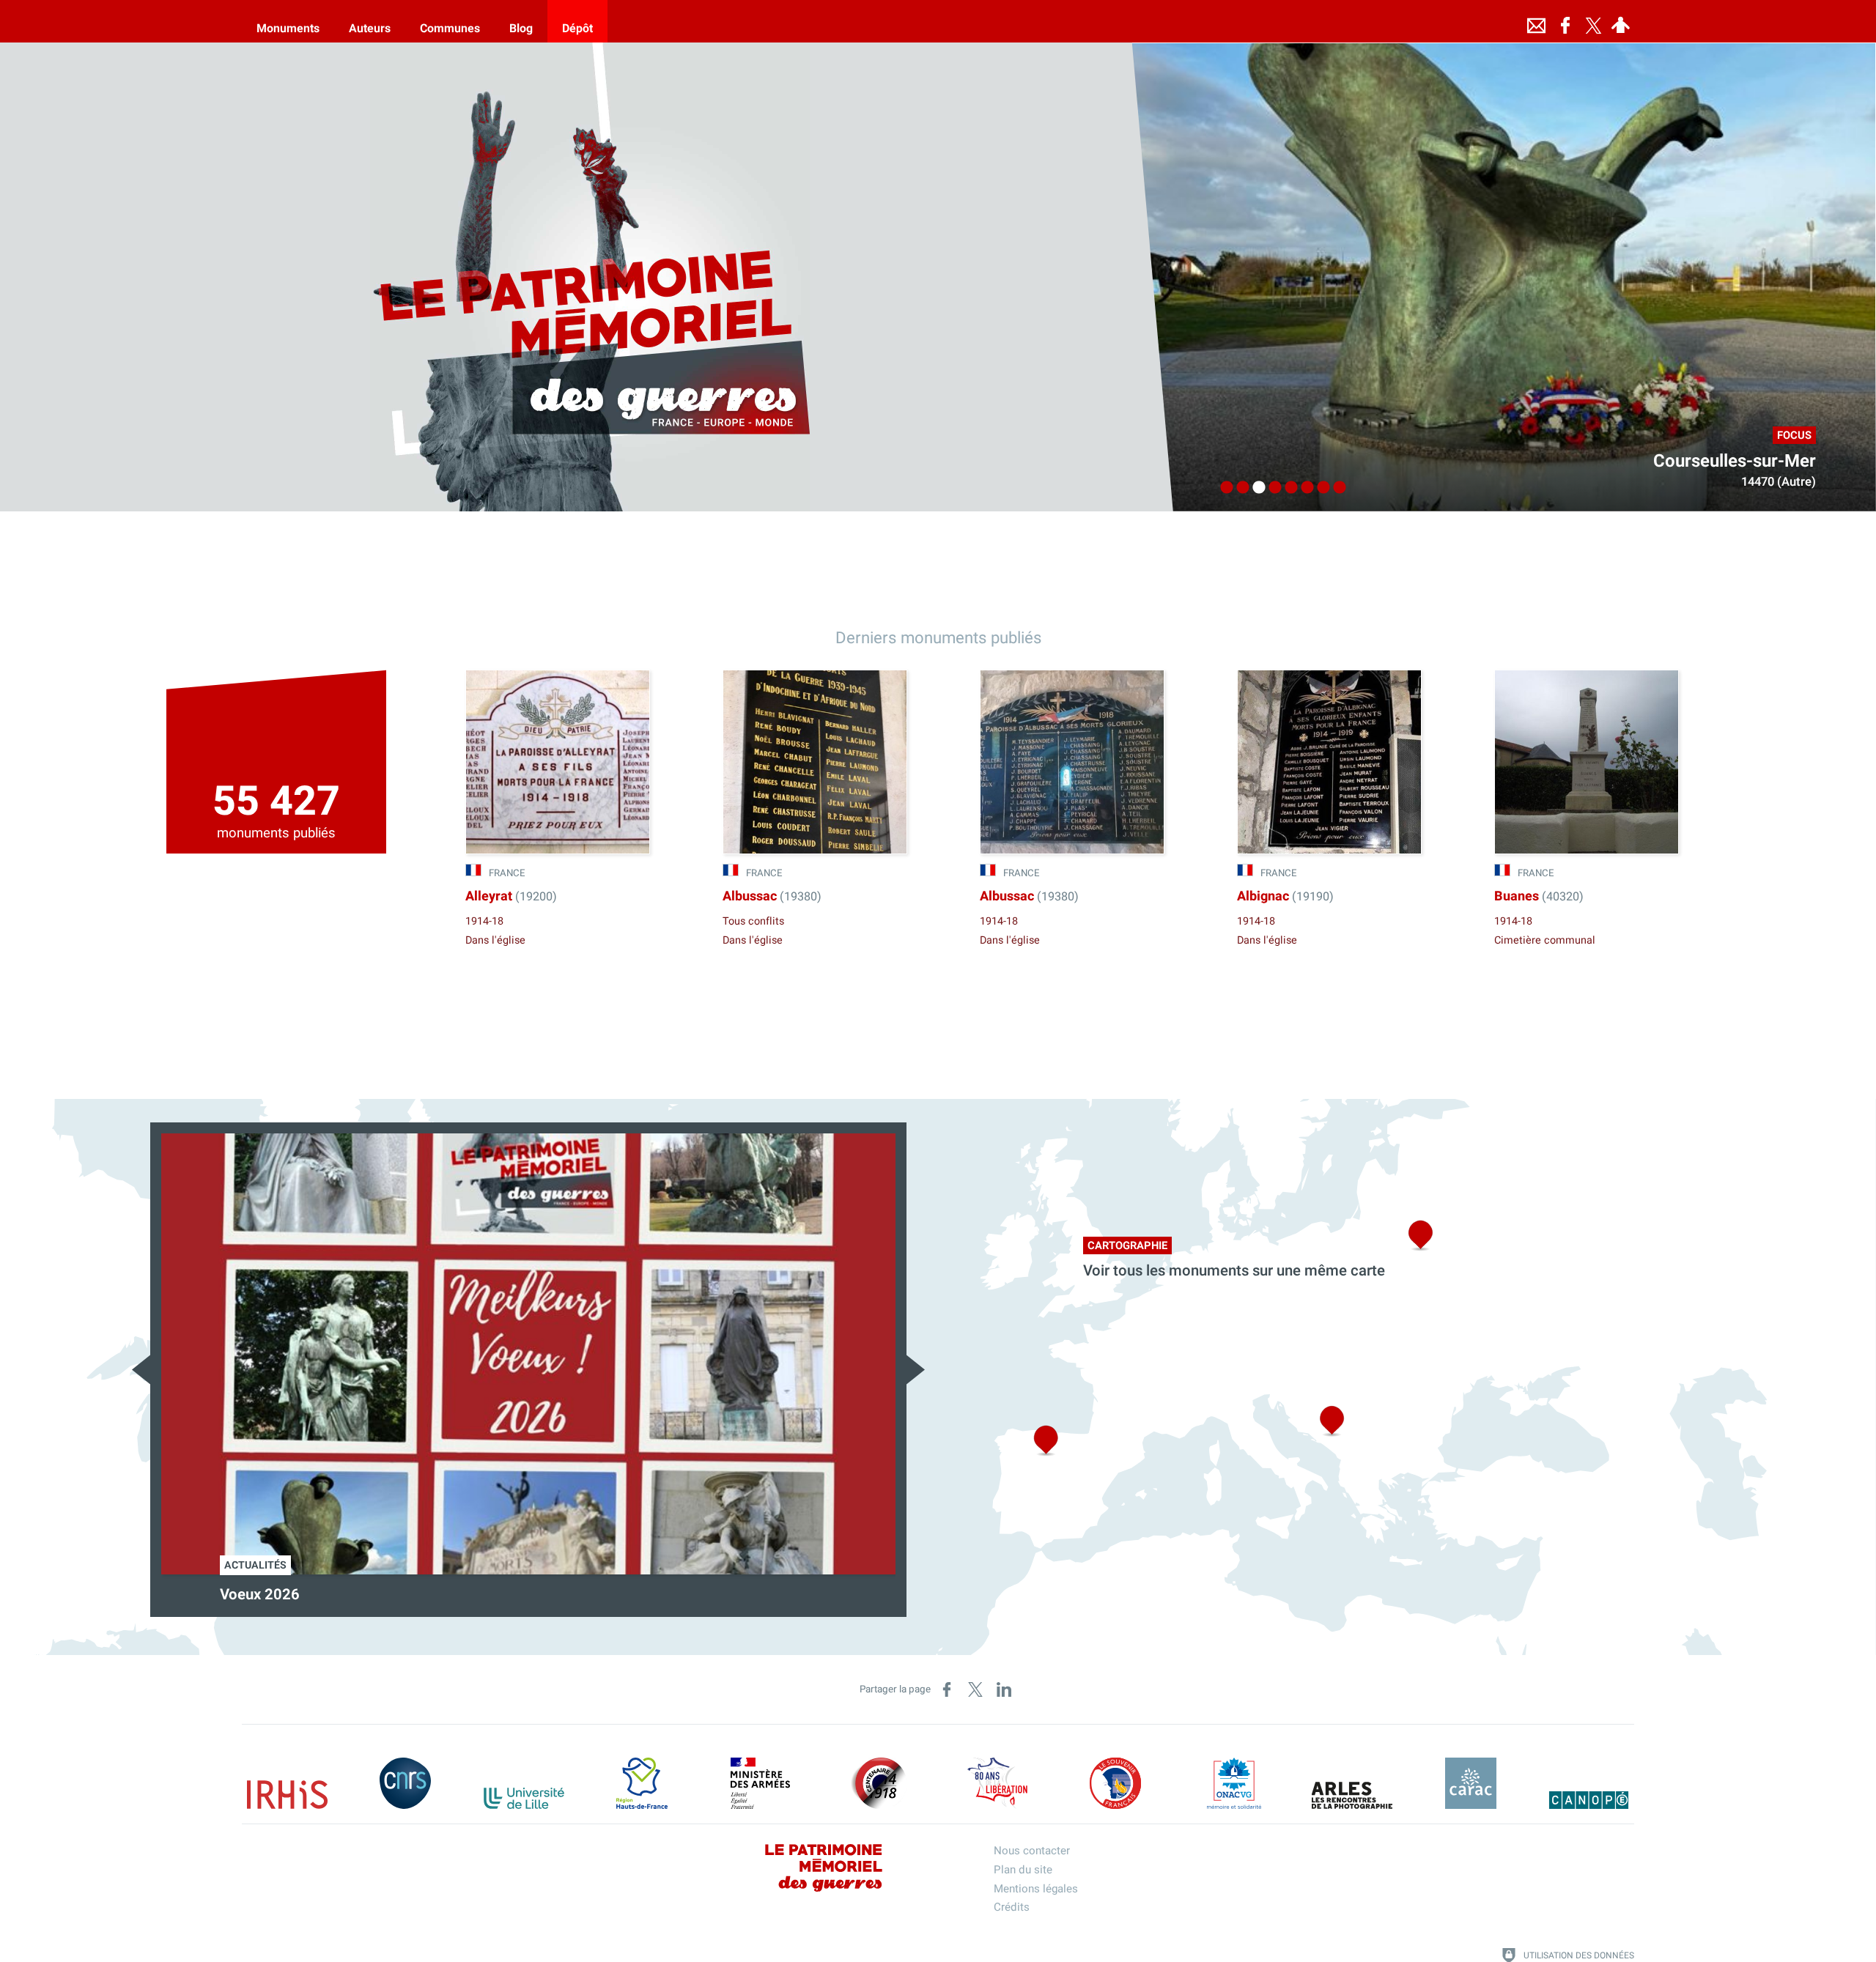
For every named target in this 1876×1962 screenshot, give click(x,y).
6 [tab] (1304, 488)
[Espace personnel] (1620, 21)
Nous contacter (1032, 1851)
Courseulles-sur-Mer (1735, 461)
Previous (141, 1370)
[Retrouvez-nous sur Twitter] (1593, 21)
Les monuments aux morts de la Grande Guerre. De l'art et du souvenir (451, 1595)
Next (916, 1370)
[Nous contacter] (1536, 21)
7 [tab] (1320, 488)
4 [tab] (1271, 488)
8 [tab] (1336, 488)
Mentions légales (1036, 1889)
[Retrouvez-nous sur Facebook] (1565, 21)
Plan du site (1023, 1870)
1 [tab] (1223, 488)
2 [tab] (1239, 488)
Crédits (1012, 1907)
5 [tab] (1288, 488)
